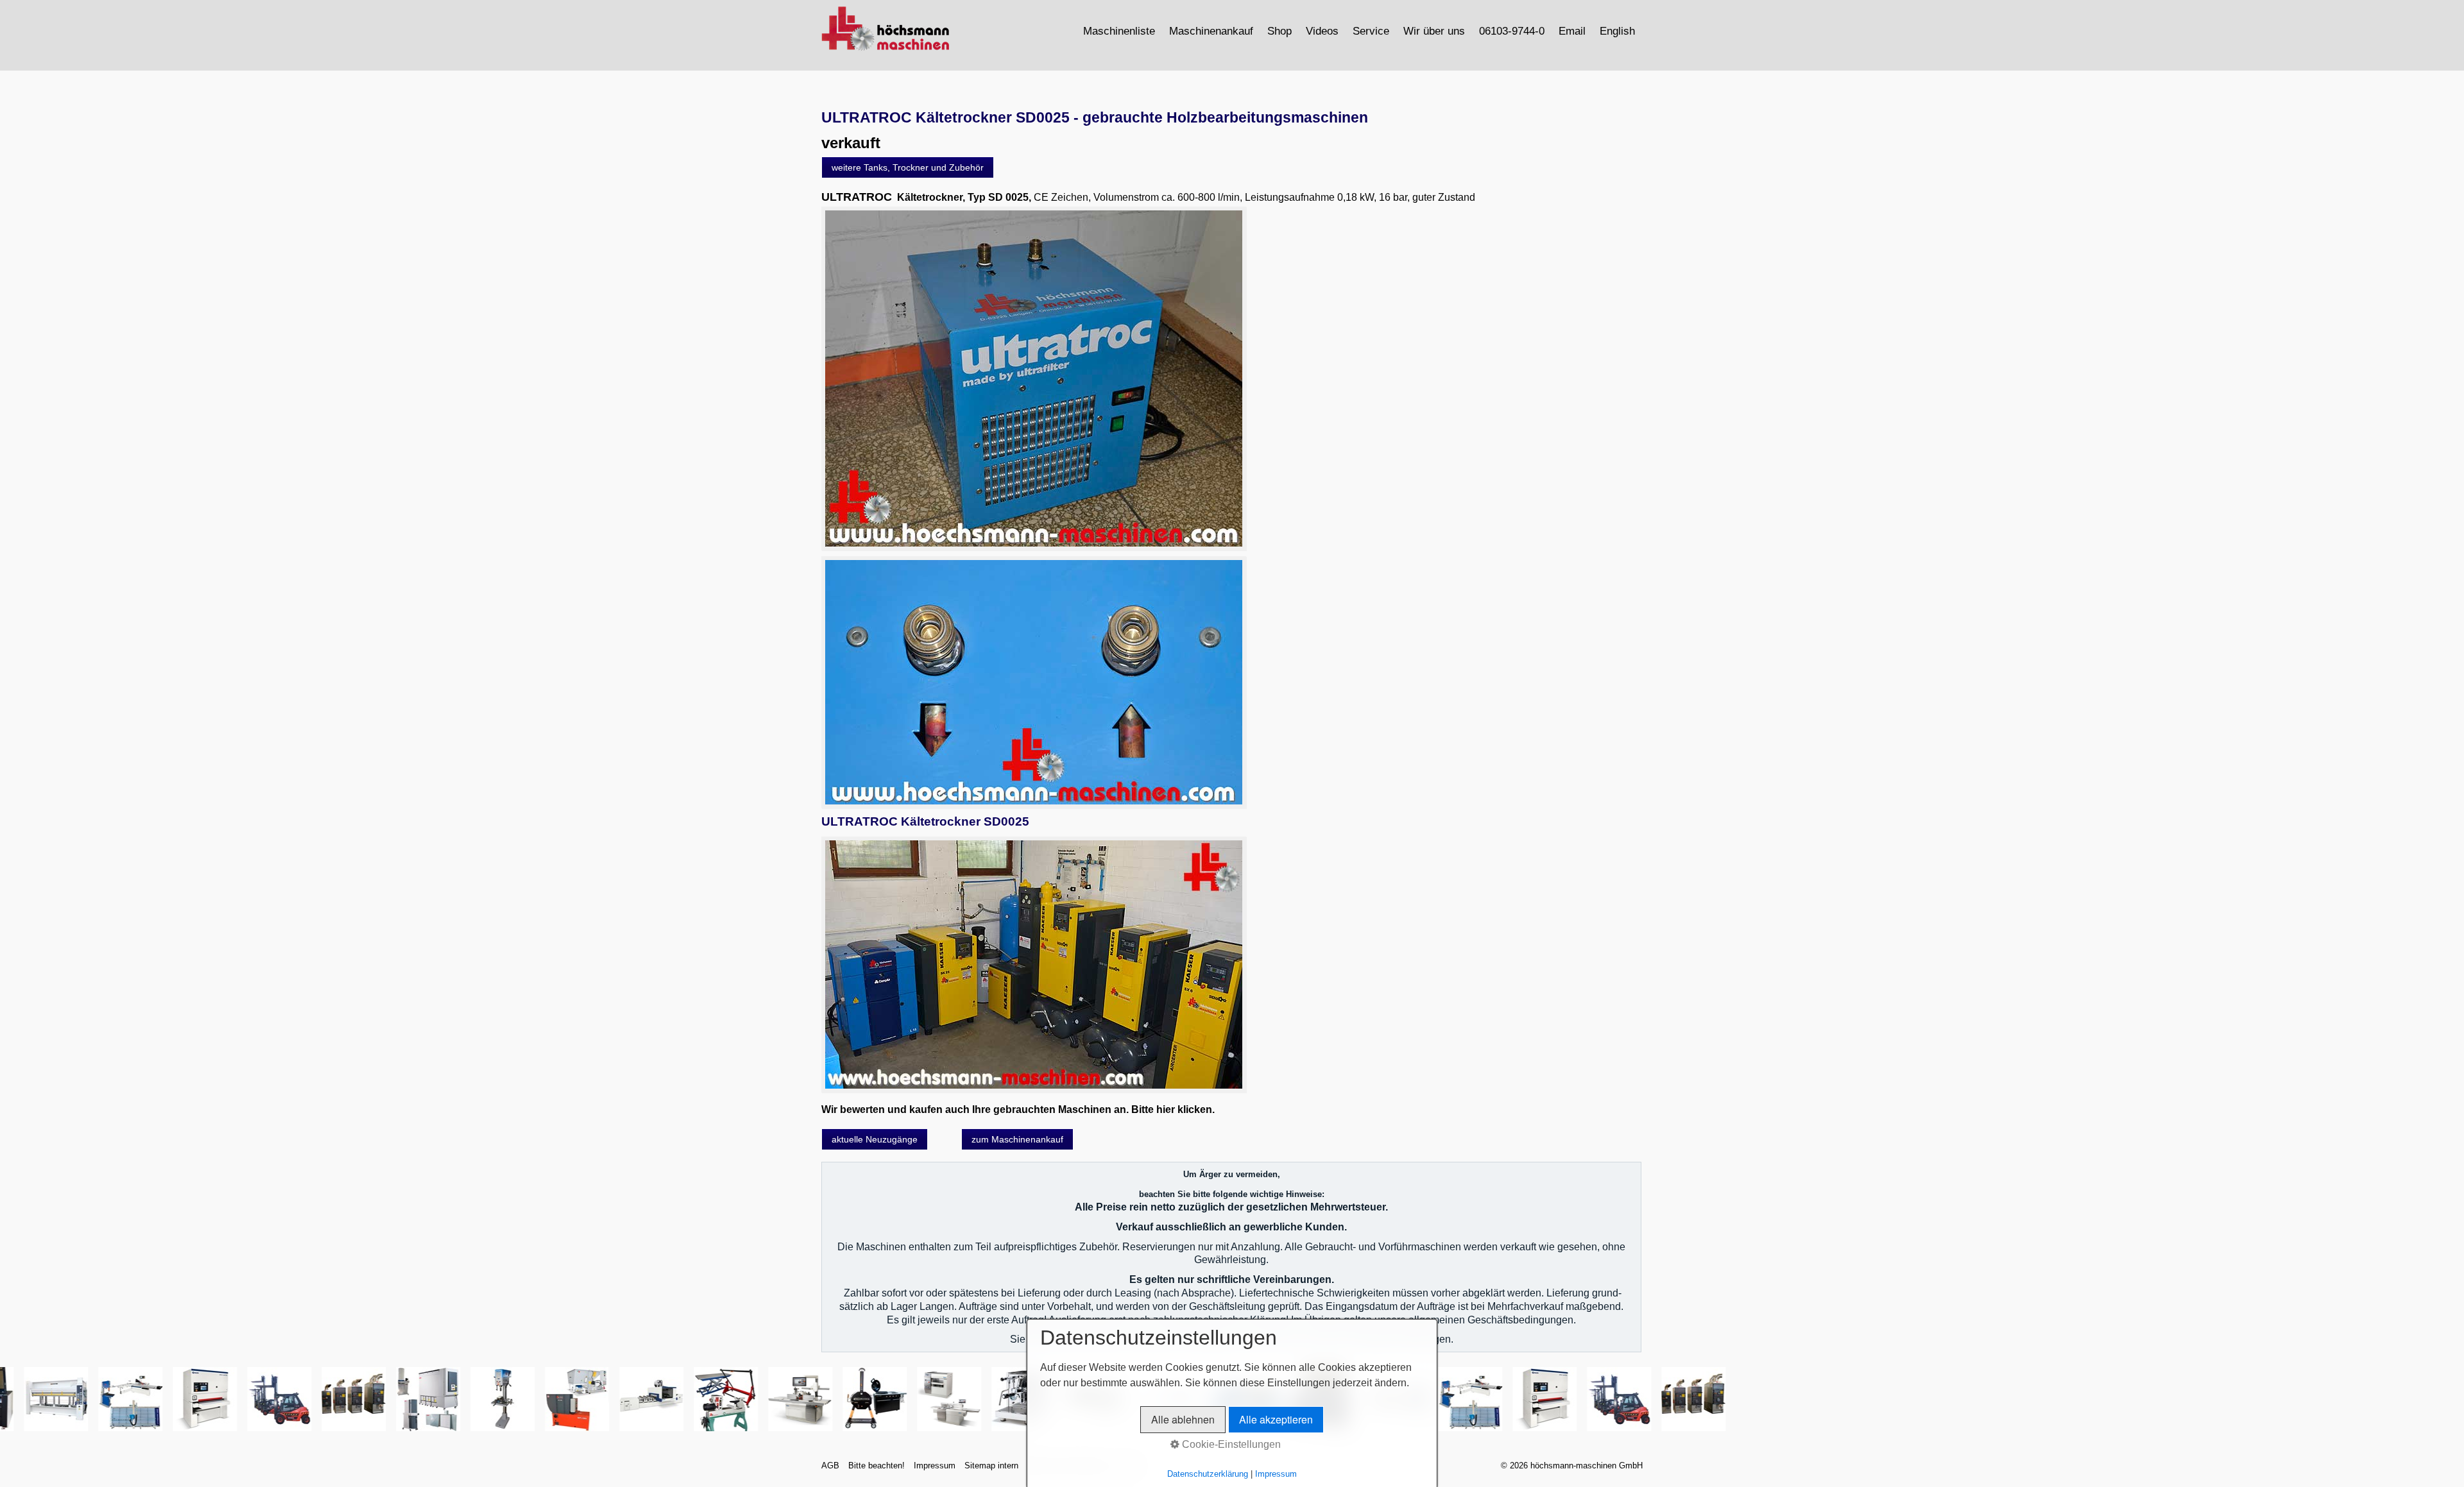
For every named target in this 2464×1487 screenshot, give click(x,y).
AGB (830, 1466)
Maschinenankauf (1211, 31)
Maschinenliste (1119, 31)
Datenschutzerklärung (1208, 1474)
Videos (1322, 31)
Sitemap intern (991, 1466)
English (1617, 31)
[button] (908, 167)
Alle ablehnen (1183, 1419)
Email (1572, 31)
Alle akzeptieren (1276, 1419)
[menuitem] (1120, 31)
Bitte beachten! (877, 1466)
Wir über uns (1434, 31)
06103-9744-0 (1512, 31)
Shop (1279, 31)
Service (1371, 31)
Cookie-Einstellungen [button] (1230, 1444)
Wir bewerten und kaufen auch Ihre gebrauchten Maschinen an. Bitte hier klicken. (1018, 1109)
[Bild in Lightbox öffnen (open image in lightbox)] (1034, 378)
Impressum (935, 1466)
